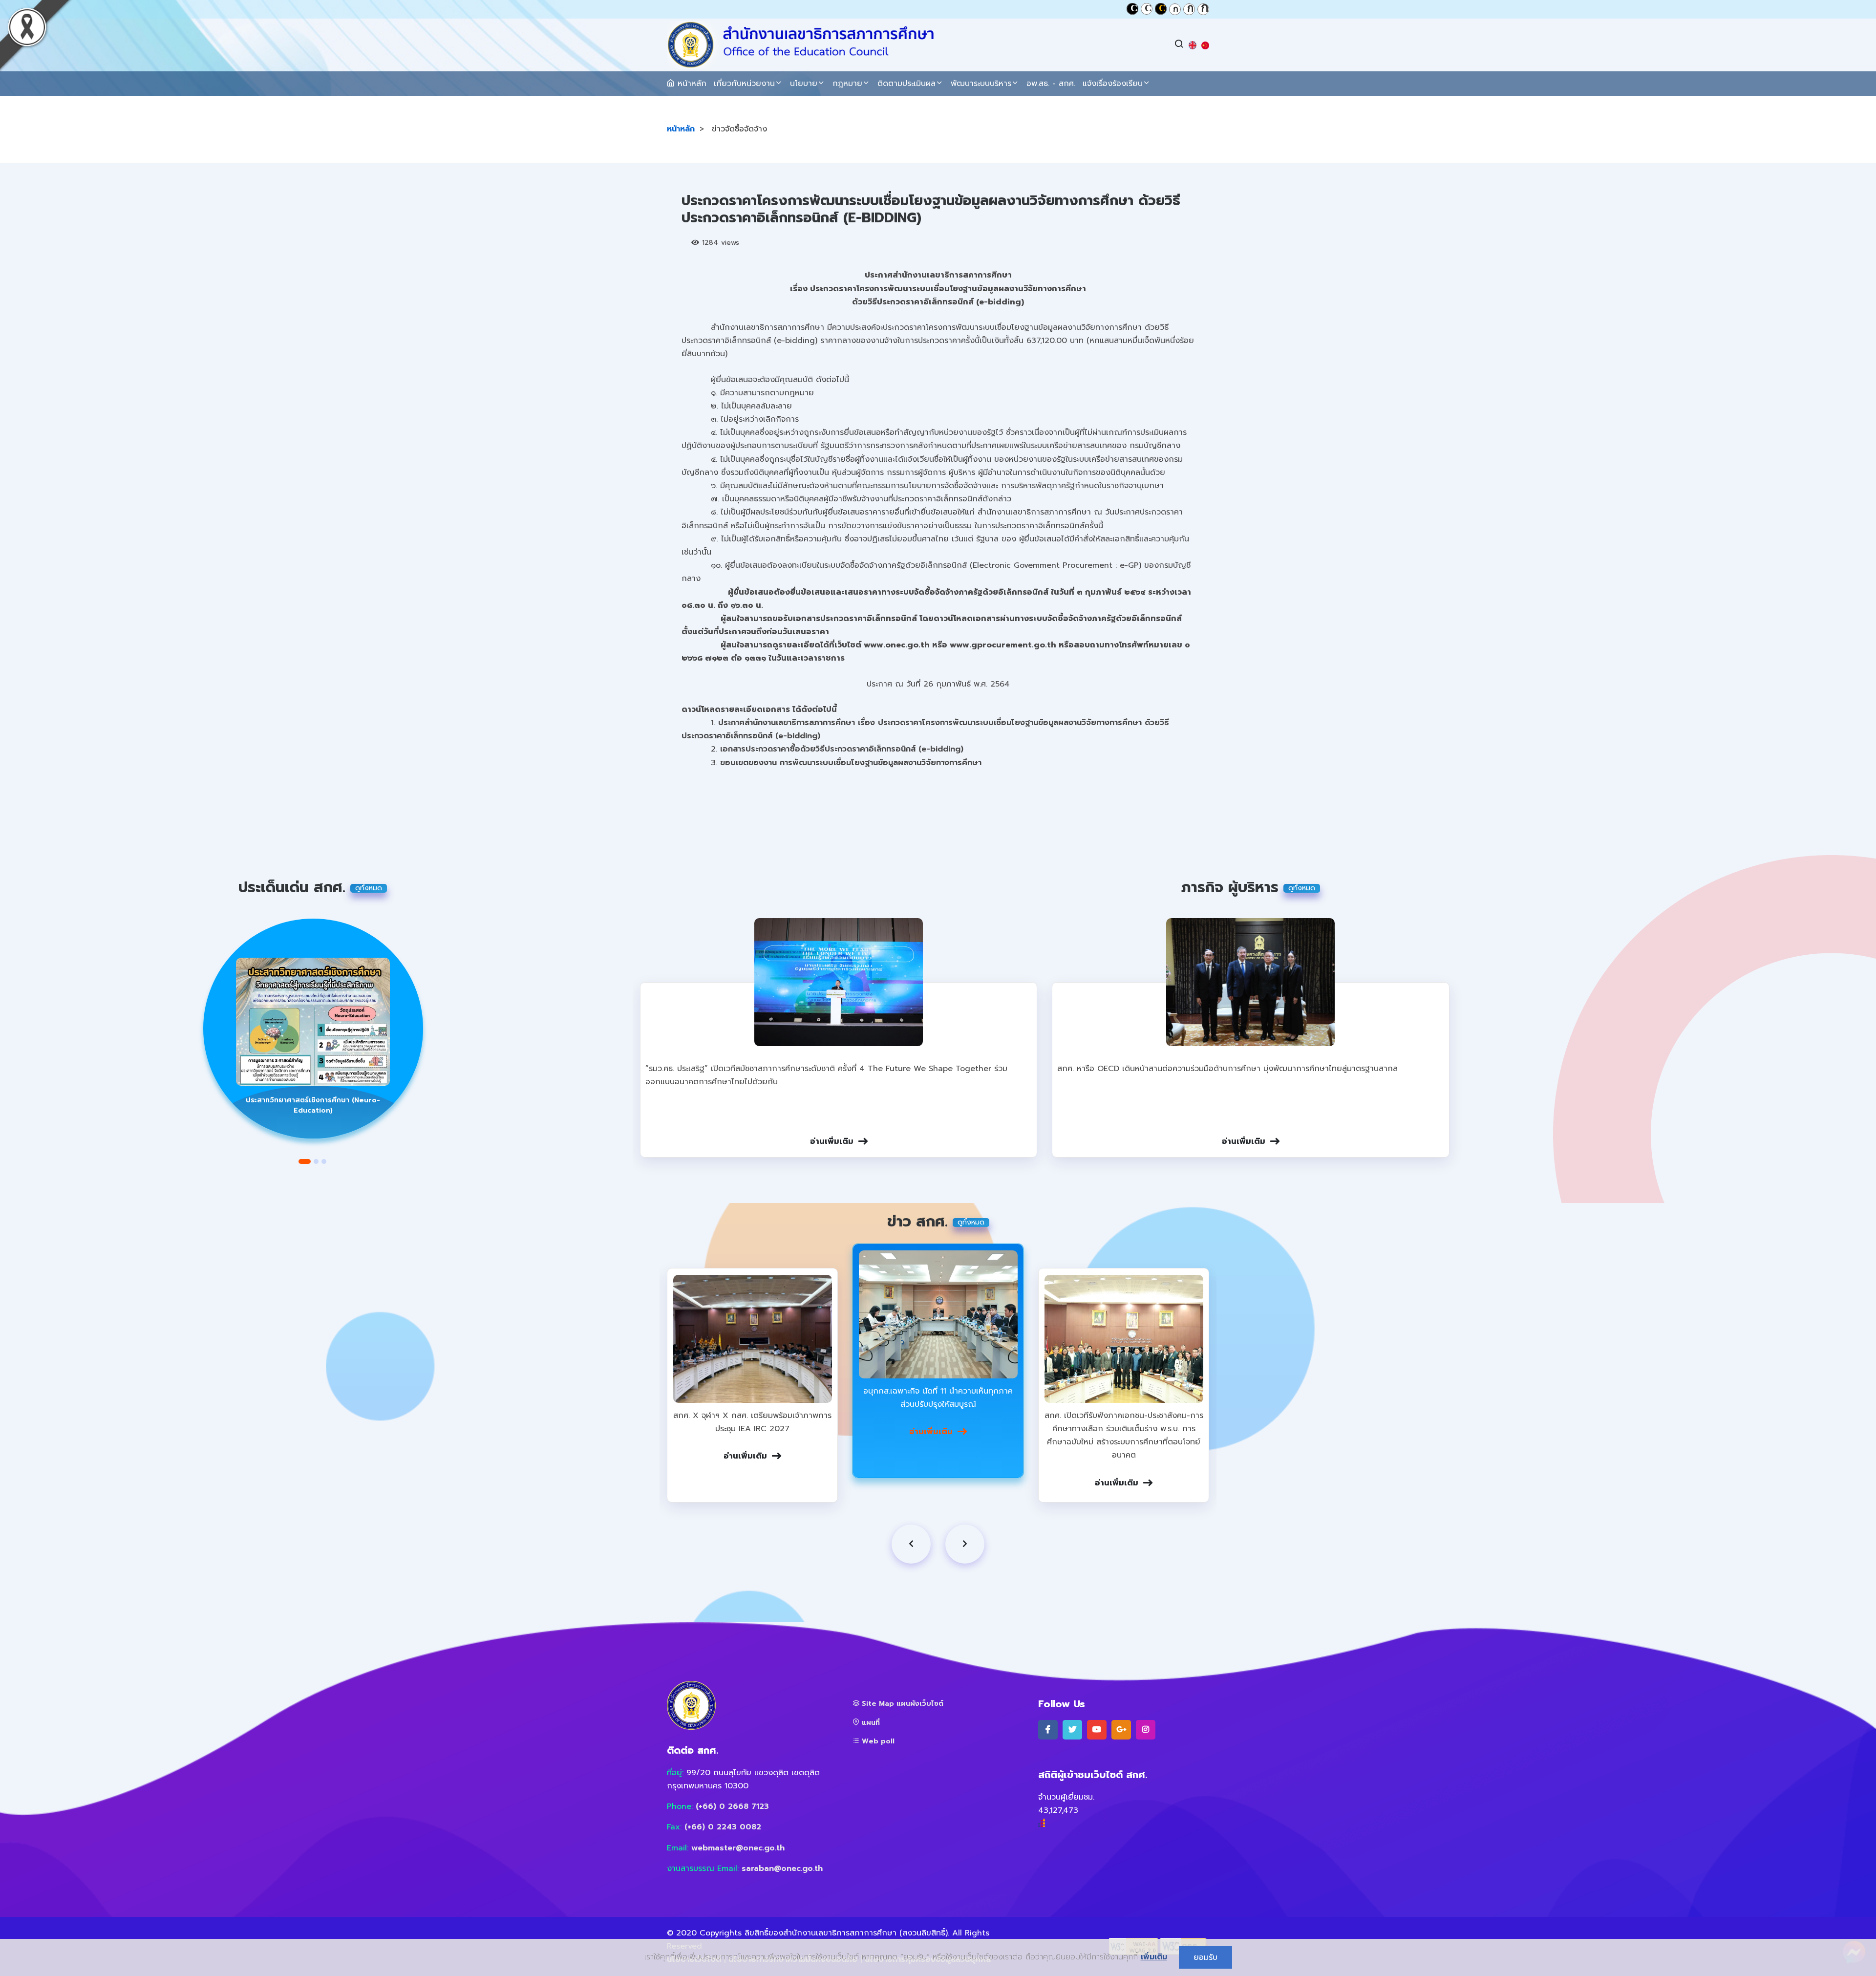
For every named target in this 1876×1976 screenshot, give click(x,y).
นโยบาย (804, 84)
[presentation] (911, 1544)
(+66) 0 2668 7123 (732, 1806)
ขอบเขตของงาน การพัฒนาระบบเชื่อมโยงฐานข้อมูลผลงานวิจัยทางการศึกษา (851, 763)
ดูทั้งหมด (369, 888)
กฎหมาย (847, 84)
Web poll (877, 1741)
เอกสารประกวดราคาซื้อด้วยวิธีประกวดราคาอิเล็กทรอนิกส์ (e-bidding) (842, 749)
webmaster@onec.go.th (738, 1848)
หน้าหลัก (691, 84)
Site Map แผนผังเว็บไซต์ (901, 1704)
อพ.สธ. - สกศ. (1051, 84)
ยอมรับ (1205, 1957)
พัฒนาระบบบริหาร (981, 84)
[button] (305, 1161)
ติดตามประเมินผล (906, 84)
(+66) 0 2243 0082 (723, 1827)
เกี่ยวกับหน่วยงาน (744, 84)
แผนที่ (870, 1723)
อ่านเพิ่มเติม (832, 1141)
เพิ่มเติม (1154, 1957)
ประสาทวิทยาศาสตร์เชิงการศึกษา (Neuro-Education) (313, 1105)
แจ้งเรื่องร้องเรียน (1113, 84)
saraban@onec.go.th (782, 1869)
